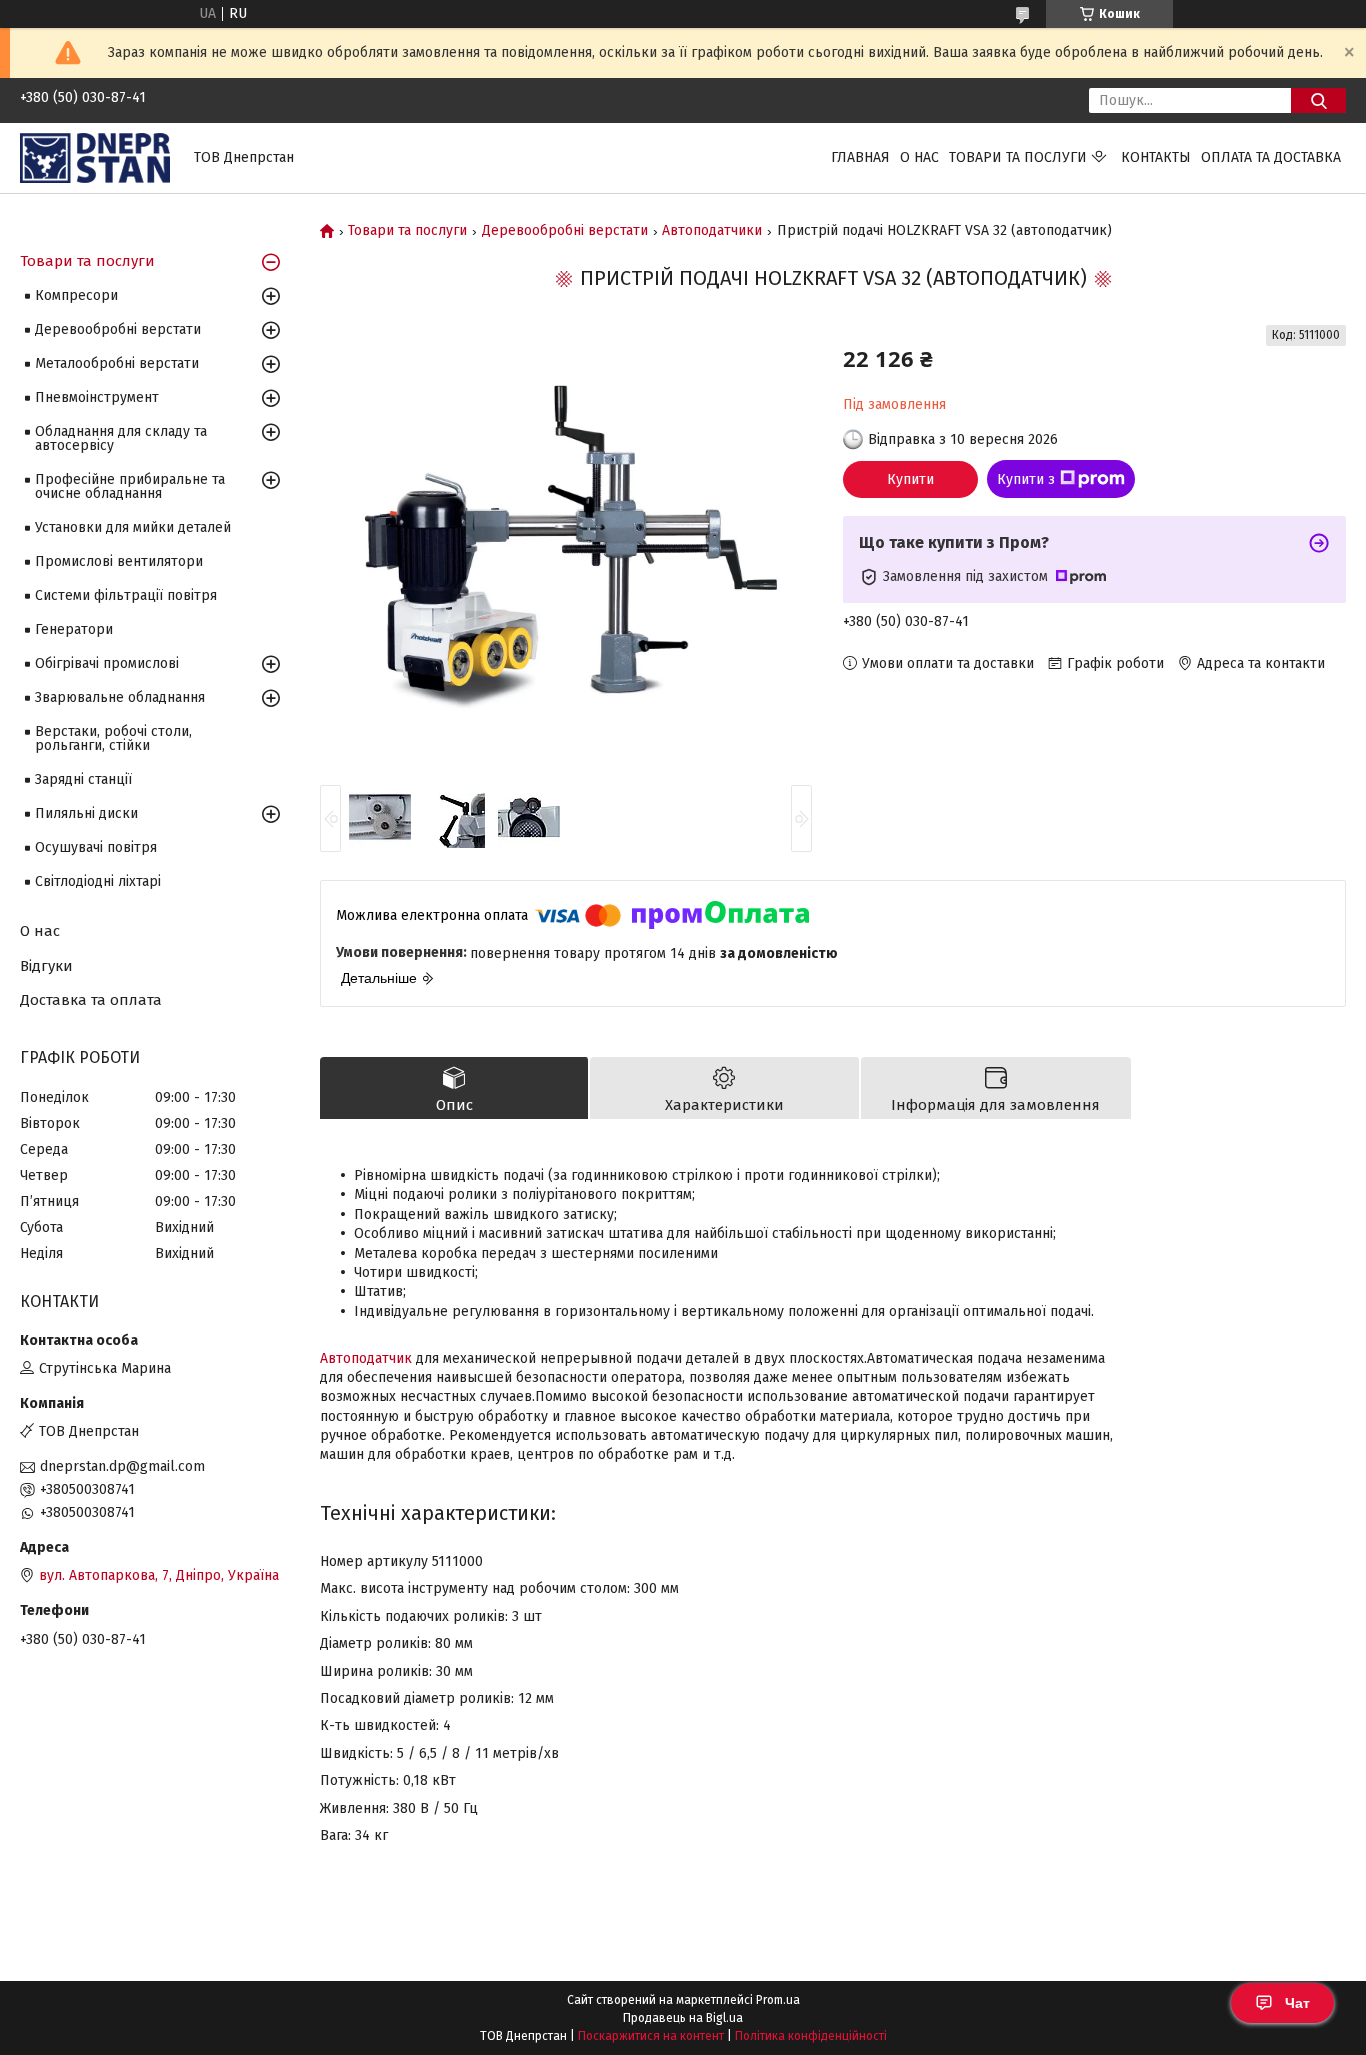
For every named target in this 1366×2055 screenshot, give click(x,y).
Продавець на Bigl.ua (683, 2018)
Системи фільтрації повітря (126, 595)
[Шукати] (1318, 100)
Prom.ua (778, 2000)
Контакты (1156, 157)
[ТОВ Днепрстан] (95, 157)
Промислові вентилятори (119, 561)
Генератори (74, 629)
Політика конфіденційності (811, 2036)
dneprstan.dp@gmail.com (122, 1466)
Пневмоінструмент (97, 397)
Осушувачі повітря (96, 847)
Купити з (1026, 479)
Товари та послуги (1018, 157)
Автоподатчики (712, 231)
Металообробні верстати (117, 363)
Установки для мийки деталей (133, 527)
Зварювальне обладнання (120, 697)
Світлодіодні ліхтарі (98, 881)
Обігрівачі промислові (107, 663)
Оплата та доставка (1271, 157)
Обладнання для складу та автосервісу (121, 438)
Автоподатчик (366, 1358)
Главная (860, 157)
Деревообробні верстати (565, 231)
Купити (910, 479)
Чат (1297, 2003)
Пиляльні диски (86, 813)
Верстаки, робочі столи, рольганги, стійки (113, 738)
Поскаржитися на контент (651, 2036)
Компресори (76, 295)
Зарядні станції (83, 779)
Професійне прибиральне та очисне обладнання (130, 486)
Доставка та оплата (91, 1000)
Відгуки (46, 966)
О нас (919, 157)
